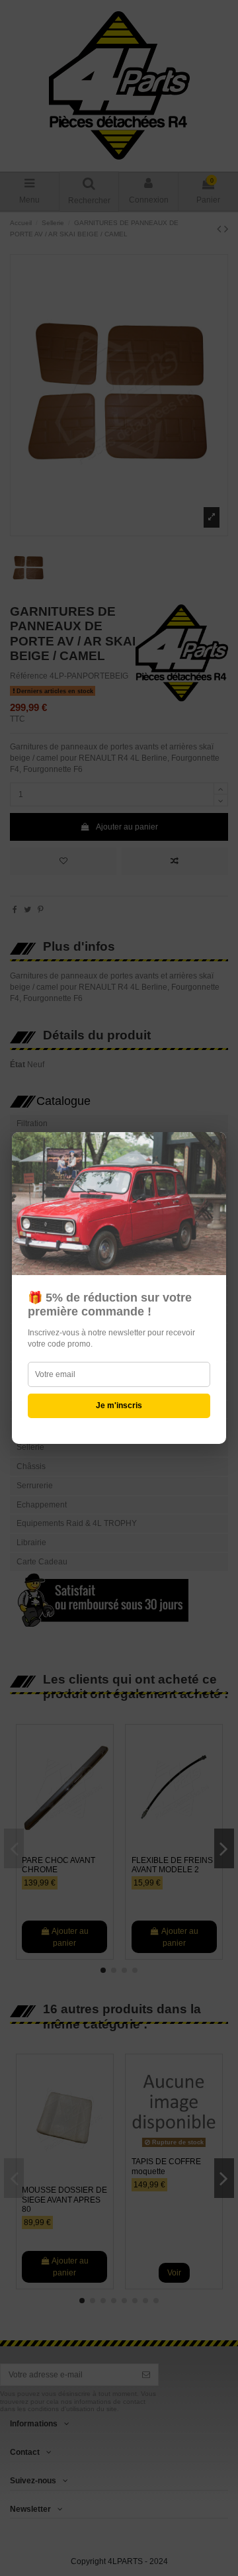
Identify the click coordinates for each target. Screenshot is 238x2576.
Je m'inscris (119, 1406)
